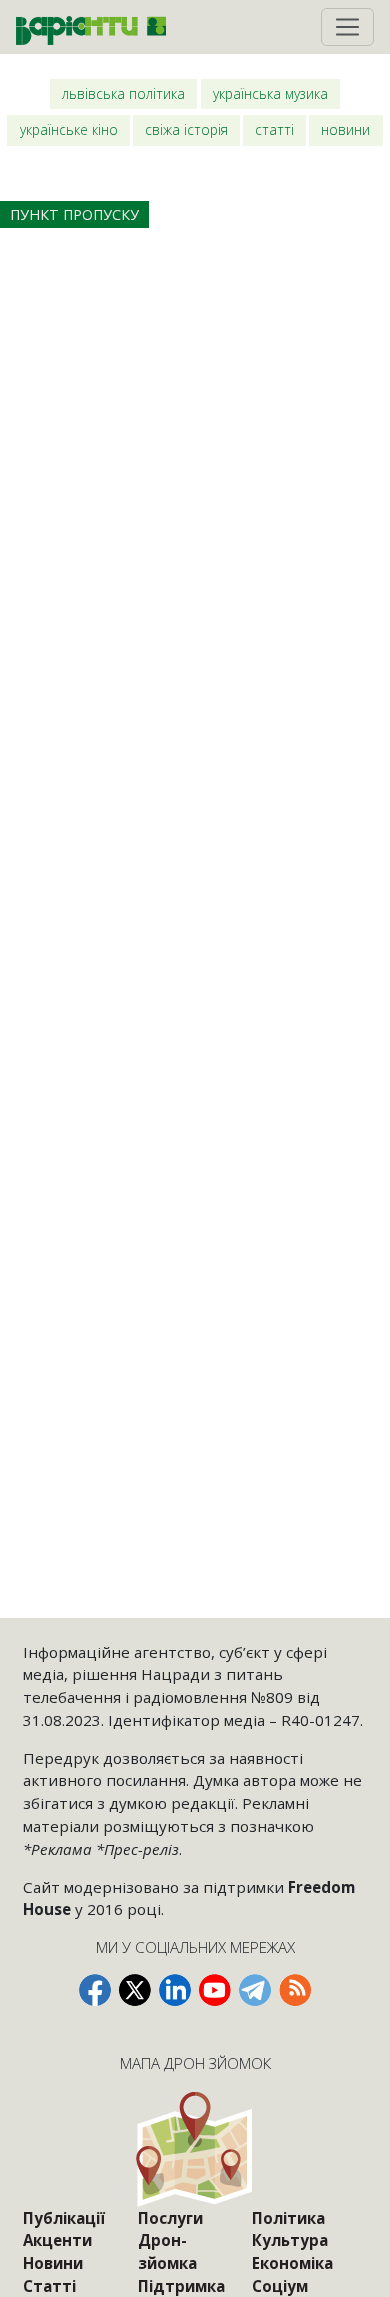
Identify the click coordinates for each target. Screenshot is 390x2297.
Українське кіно (69, 129)
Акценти (57, 2240)
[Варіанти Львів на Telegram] (255, 1990)
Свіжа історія (186, 129)
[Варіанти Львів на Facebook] (95, 1990)
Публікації (64, 2218)
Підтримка (181, 2286)
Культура (290, 2240)
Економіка (292, 2263)
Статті (274, 129)
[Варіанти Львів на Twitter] (135, 1990)
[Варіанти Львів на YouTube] (215, 1990)
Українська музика (270, 93)
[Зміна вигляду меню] (347, 27)
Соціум (280, 2286)
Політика (288, 2218)
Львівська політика (123, 93)
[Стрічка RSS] (295, 1990)
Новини (345, 129)
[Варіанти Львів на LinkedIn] (175, 1990)
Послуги (170, 2218)
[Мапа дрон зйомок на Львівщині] (195, 2148)
